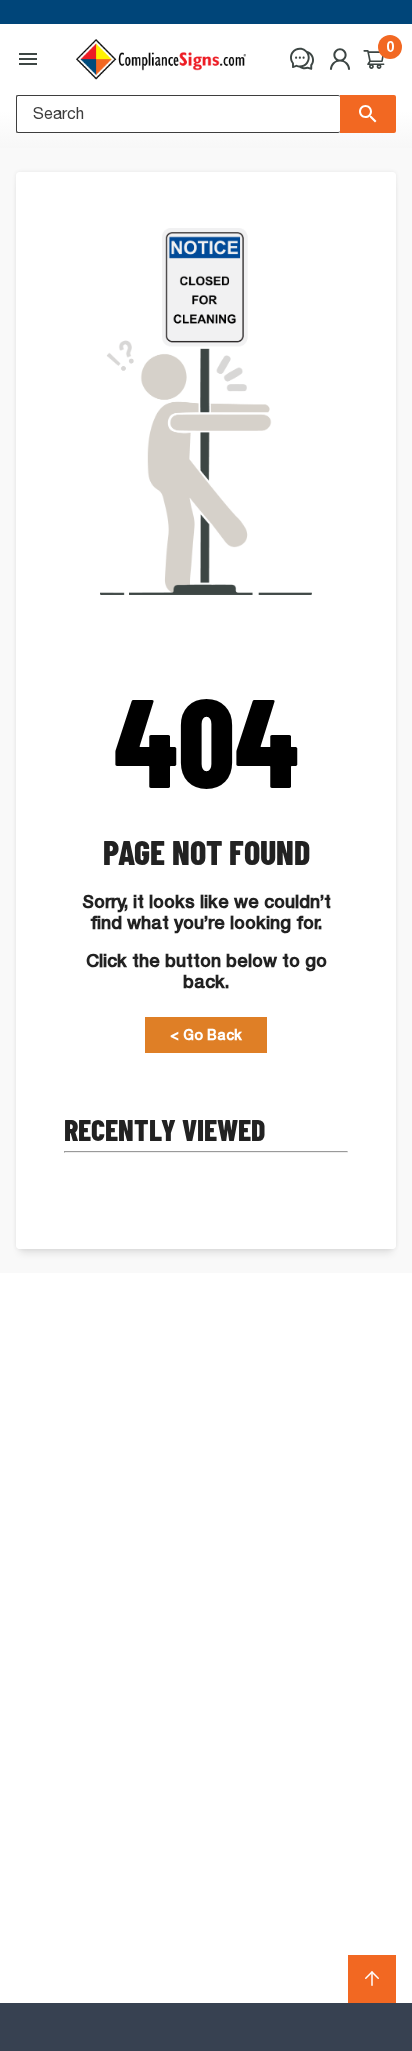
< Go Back (206, 1035)
